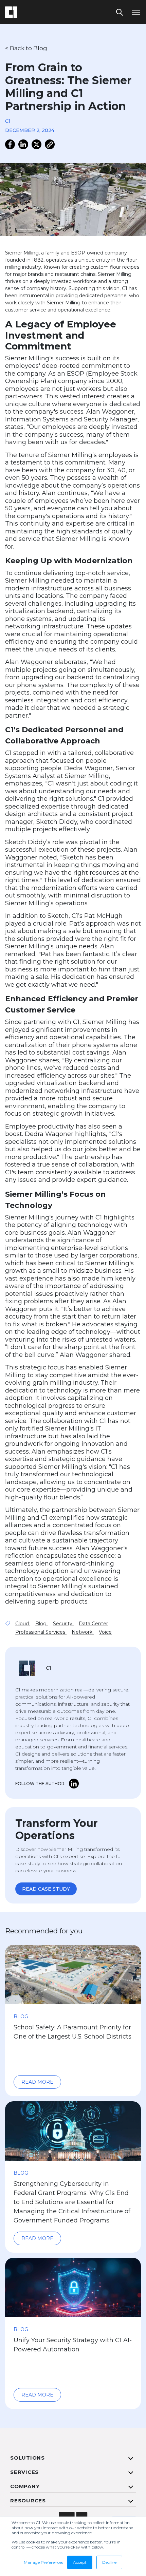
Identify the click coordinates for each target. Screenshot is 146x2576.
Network (83, 1632)
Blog (42, 1624)
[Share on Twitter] (36, 144)
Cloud (23, 1624)
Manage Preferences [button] (43, 2562)
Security (63, 1624)
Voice (105, 1632)
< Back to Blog (26, 48)
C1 (8, 121)
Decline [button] (109, 2562)
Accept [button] (80, 2562)
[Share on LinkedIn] (23, 144)
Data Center (93, 1624)
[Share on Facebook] (10, 144)
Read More (37, 2082)
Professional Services (41, 1632)
